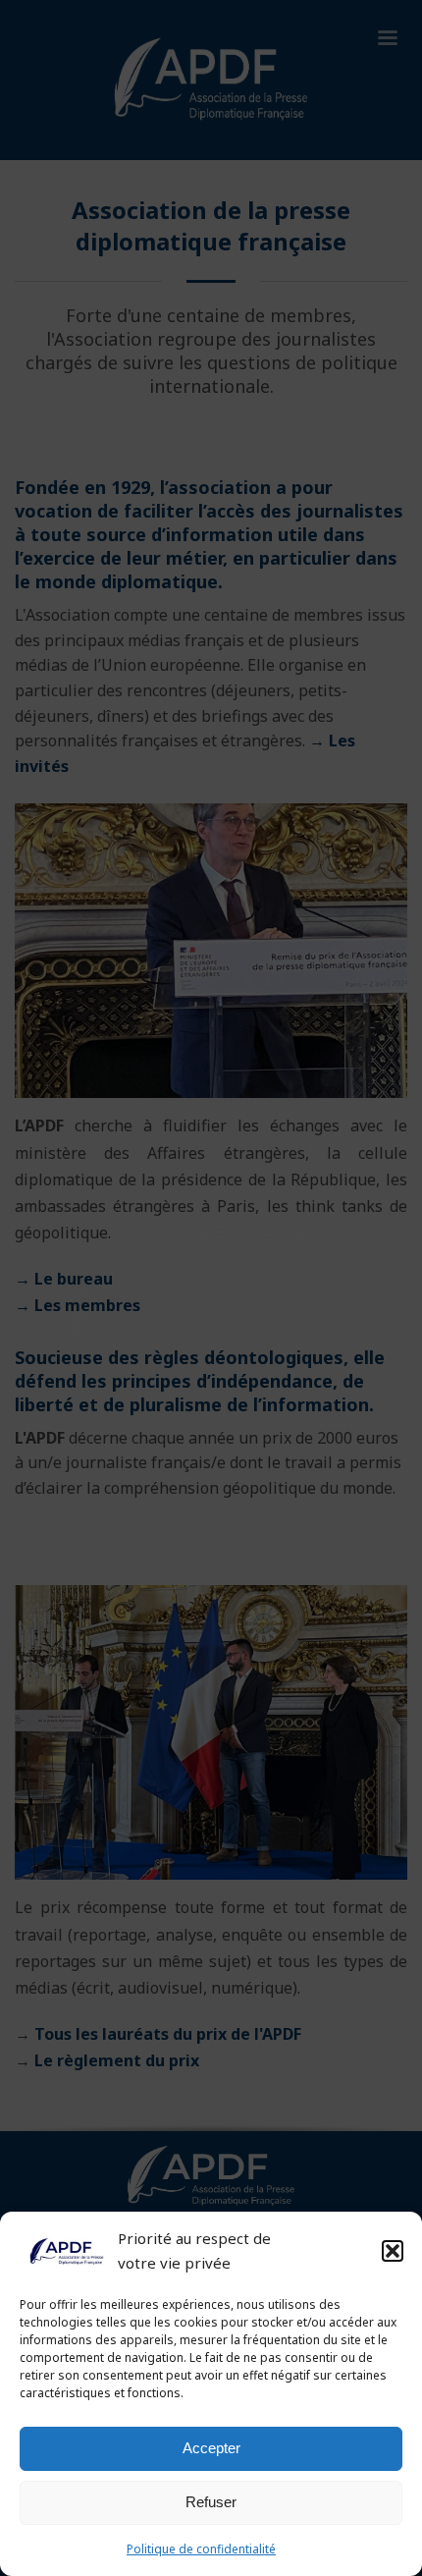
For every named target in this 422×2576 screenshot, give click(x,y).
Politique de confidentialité (201, 2549)
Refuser (211, 2502)
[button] (393, 2251)
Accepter (211, 2448)
